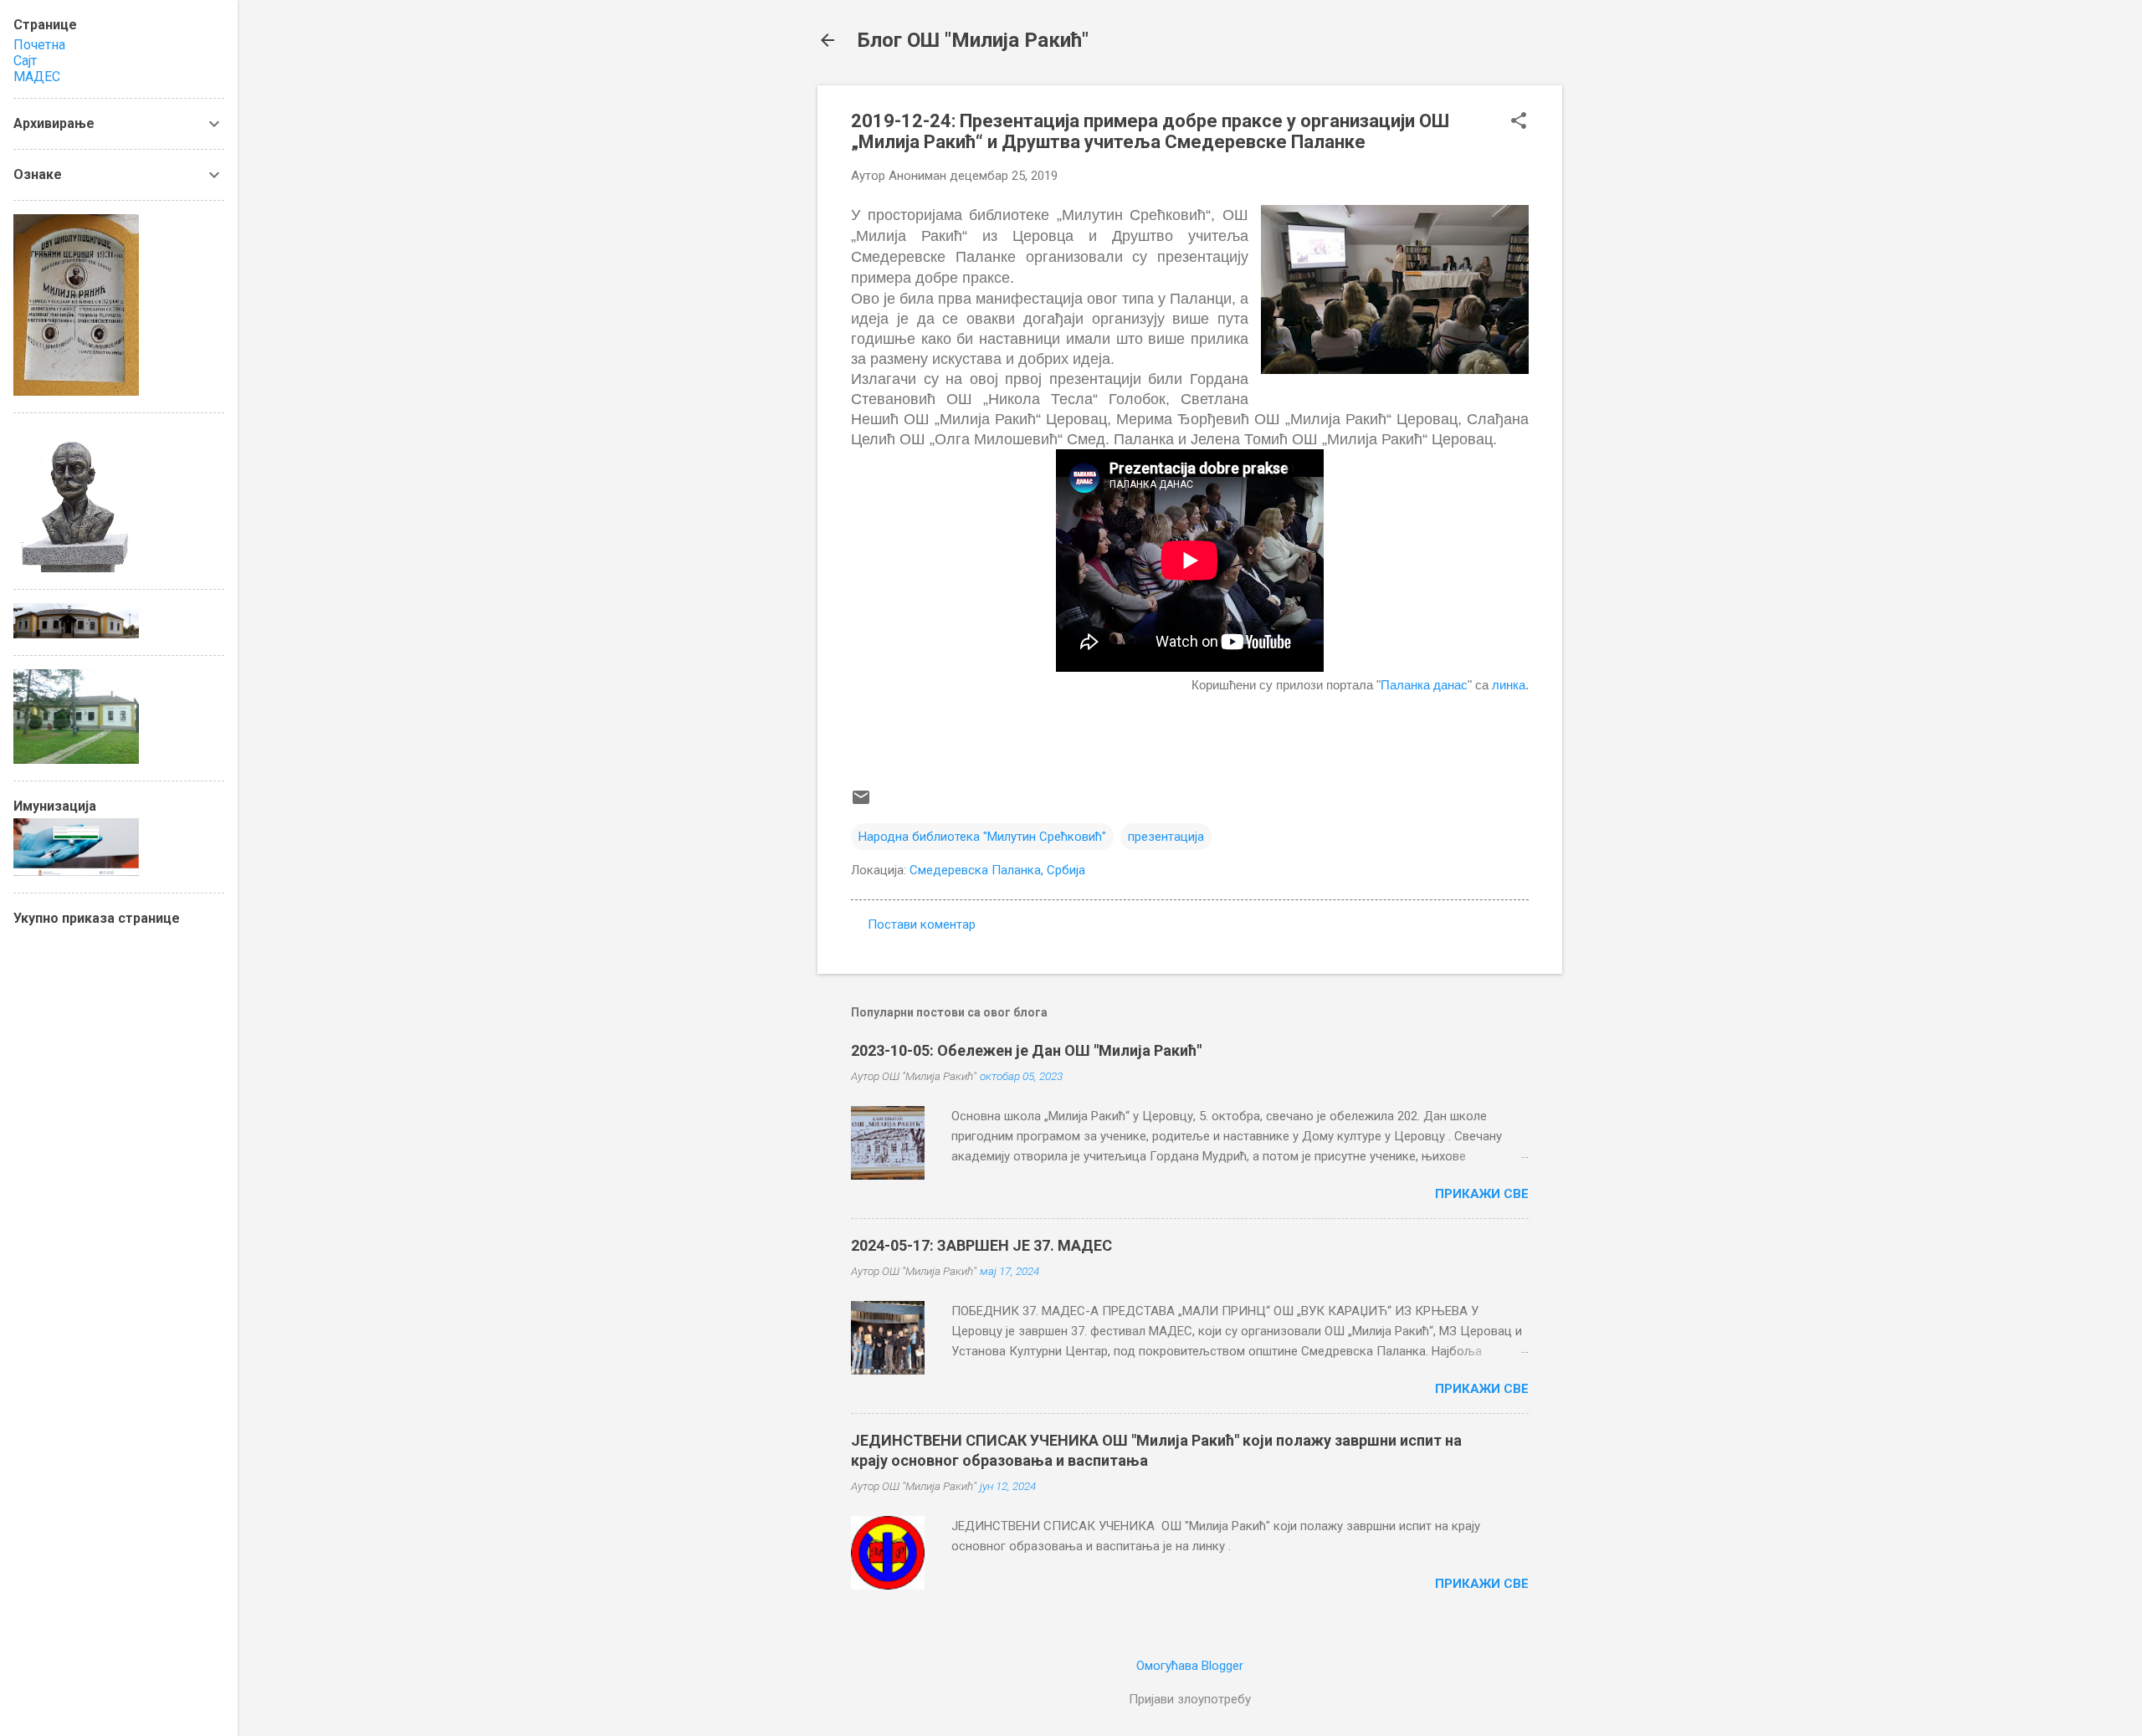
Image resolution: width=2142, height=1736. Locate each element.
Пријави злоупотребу (1190, 1699)
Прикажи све (1482, 1194)
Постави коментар (922, 924)
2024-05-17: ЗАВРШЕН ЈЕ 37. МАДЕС (981, 1245)
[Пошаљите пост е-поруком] (861, 803)
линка (1509, 685)
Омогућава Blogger (1190, 1666)
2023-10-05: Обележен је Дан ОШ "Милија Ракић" (1026, 1050)
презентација (1166, 837)
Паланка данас (1424, 685)
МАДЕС (37, 77)
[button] (1519, 122)
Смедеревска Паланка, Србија (997, 870)
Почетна (39, 45)
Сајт (25, 61)
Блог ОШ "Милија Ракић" (973, 40)
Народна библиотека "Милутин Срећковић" (982, 837)
